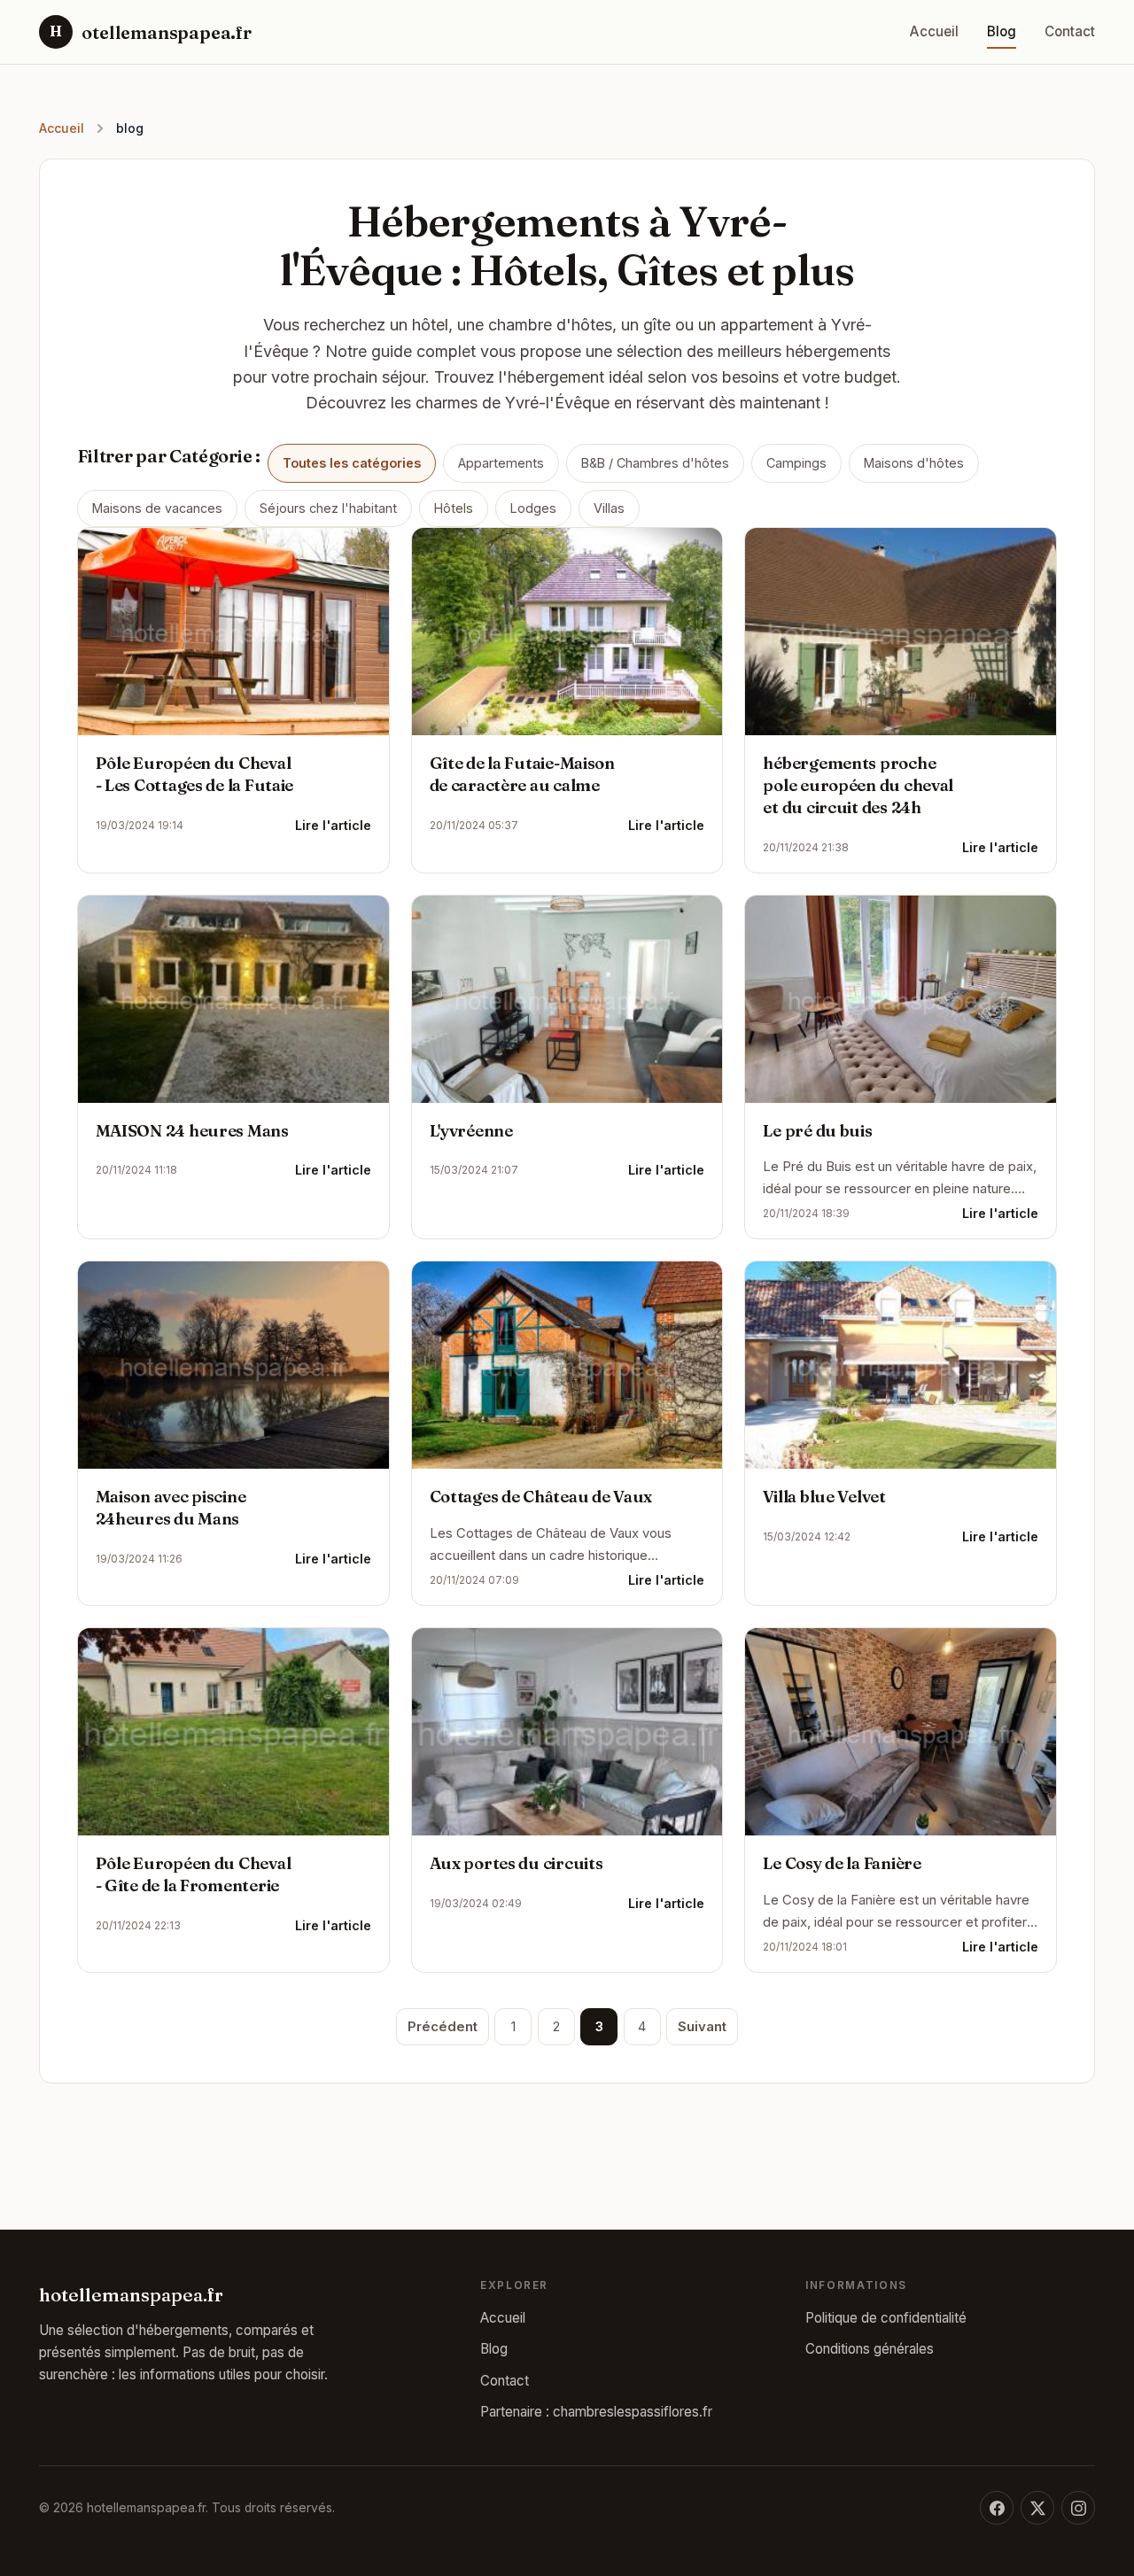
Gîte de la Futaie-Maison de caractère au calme (522, 774)
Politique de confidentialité (886, 2318)
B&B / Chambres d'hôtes (655, 463)
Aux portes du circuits (517, 1863)
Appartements (501, 463)
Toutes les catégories (352, 463)
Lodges (533, 508)
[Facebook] (997, 2508)
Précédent (443, 2027)
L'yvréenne (471, 1131)
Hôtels (454, 508)
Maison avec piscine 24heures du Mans (171, 1508)
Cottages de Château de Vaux (541, 1497)
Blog (1002, 31)
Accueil (934, 31)
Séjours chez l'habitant (328, 508)
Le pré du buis (817, 1131)
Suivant (702, 2027)
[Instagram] (1078, 2508)
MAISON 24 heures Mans (192, 1131)
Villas (609, 508)
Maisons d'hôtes (914, 463)
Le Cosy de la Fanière (842, 1863)
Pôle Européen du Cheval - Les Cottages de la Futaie (195, 774)
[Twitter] (1037, 2508)
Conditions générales (870, 2349)
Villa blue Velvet (824, 1497)
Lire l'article (333, 826)
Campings (796, 463)
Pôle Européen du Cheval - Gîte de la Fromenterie (194, 1874)
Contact (1070, 31)
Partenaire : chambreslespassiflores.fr (596, 2412)
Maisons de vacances (157, 508)
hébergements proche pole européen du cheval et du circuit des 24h (858, 785)
